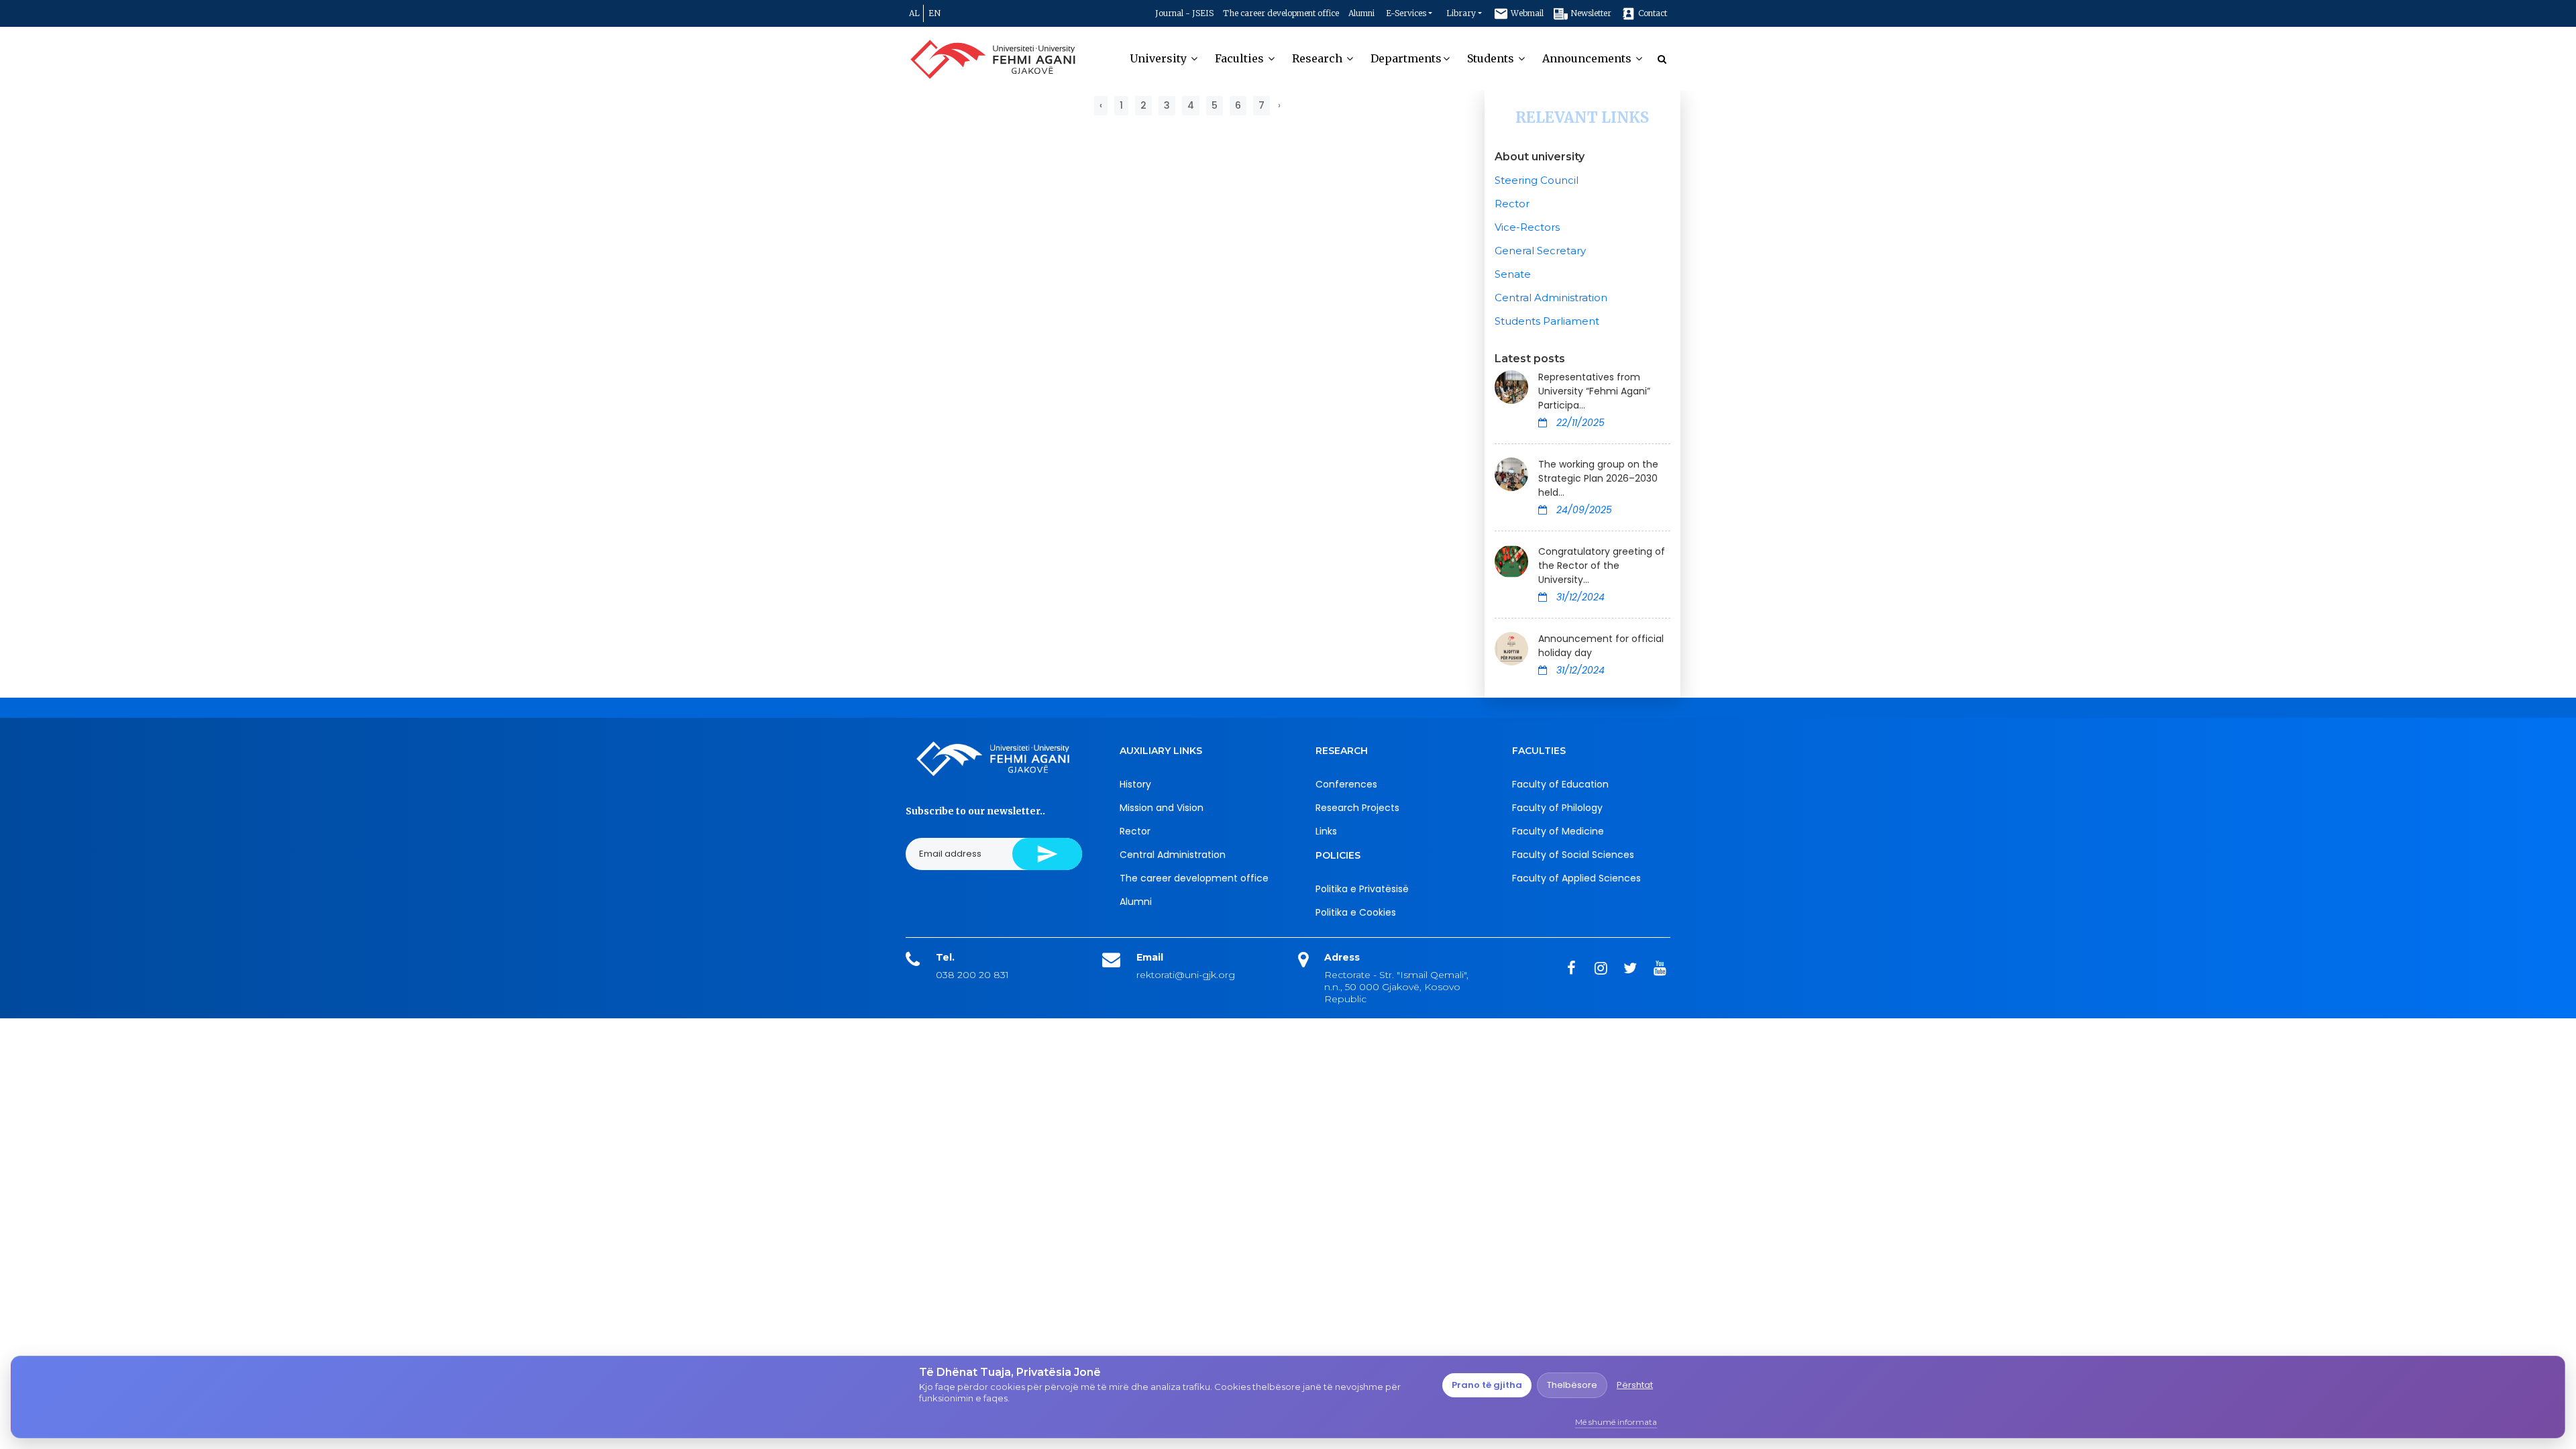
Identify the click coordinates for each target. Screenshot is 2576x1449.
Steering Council (1537, 180)
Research (1319, 58)
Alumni (1361, 13)
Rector (1512, 204)
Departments (1406, 58)
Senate (1513, 274)
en (934, 13)
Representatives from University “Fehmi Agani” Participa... (1594, 391)
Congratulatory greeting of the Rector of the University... (1602, 566)
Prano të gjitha (1487, 1385)
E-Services (1406, 13)
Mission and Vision (1162, 808)
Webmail (1526, 13)
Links (1326, 831)
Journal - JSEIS (1184, 13)
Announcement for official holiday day (1601, 646)
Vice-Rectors (1527, 227)
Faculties (1241, 58)
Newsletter (1590, 13)
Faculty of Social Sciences (1573, 855)
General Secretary (1540, 251)
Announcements (1588, 58)
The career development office (1281, 13)
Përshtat (1635, 1385)
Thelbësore (1572, 1385)
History (1135, 784)
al (914, 13)
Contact (1652, 13)
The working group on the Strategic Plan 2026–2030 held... (1598, 478)
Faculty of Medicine (1558, 831)
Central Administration (1551, 298)
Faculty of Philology (1557, 808)
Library (1461, 13)
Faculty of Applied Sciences (1576, 878)
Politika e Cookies (1356, 912)
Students (1492, 58)
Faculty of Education (1560, 784)
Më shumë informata (1616, 1422)
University (1160, 58)
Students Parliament (1547, 321)
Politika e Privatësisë (1362, 889)
